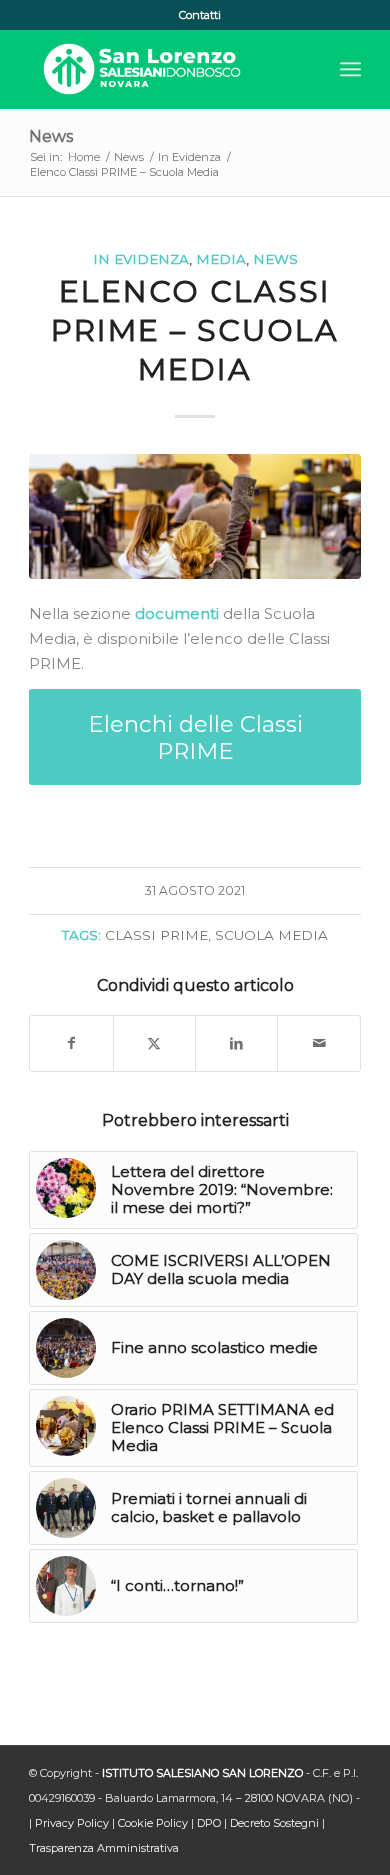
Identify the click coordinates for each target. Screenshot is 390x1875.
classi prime (156, 935)
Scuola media (271, 935)
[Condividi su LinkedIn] (236, 1043)
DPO (209, 1823)
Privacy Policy (72, 1823)
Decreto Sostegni (274, 1823)
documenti (177, 613)
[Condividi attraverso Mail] (318, 1043)
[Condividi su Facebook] (71, 1043)
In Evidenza (141, 259)
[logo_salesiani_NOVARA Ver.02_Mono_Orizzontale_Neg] (161, 69)
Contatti (200, 15)
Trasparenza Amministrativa (104, 1848)
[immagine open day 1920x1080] (195, 517)
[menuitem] (200, 15)
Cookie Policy (153, 1823)
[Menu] (350, 69)
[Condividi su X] (154, 1043)
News (51, 136)
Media (221, 259)
